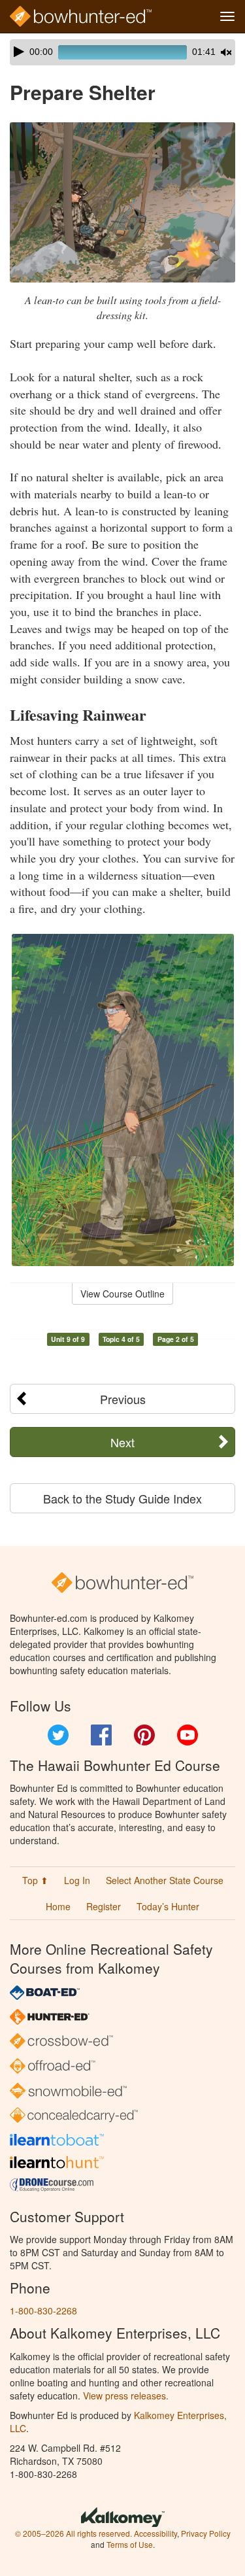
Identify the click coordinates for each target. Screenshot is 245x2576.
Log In (77, 1880)
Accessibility (155, 2533)
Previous (123, 1399)
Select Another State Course (165, 1880)
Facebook (101, 1735)
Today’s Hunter (168, 1906)
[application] (122, 52)
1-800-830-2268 (43, 2310)
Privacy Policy (206, 2533)
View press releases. (126, 2396)
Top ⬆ (35, 1880)
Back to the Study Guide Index (122, 1498)
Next (122, 1442)
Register (104, 1906)
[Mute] (226, 52)
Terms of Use (130, 2544)
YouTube (188, 1735)
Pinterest (144, 1735)
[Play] (19, 52)
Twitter (58, 1735)
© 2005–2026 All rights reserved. (73, 2533)
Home (58, 1906)
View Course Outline (122, 1294)
